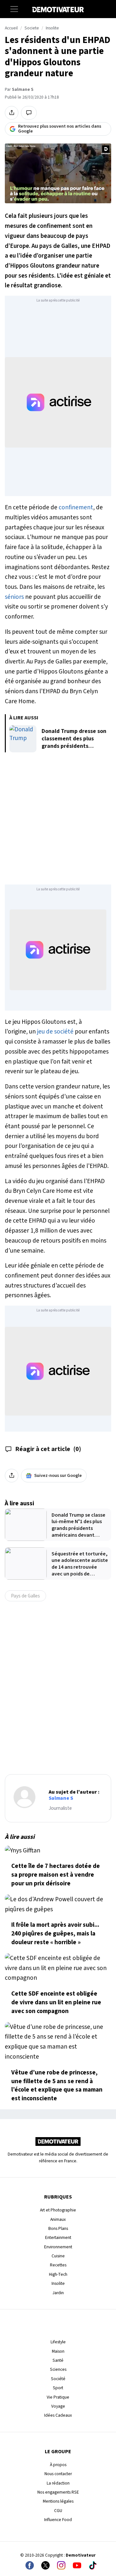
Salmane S (23, 90)
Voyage (58, 2406)
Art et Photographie (58, 2210)
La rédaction (58, 2483)
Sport (58, 2388)
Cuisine (58, 2256)
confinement (76, 507)
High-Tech (58, 2274)
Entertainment (58, 2237)
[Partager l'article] (12, 113)
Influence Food (58, 2520)
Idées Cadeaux (58, 2415)
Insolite (52, 28)
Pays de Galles (25, 1596)
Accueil (11, 28)
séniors (14, 597)
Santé (58, 2360)
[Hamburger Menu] (14, 9)
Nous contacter (58, 2474)
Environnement (58, 2247)
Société (58, 2379)
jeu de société (55, 1032)
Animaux (58, 2219)
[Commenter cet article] (29, 113)
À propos (58, 2465)
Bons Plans (58, 2228)
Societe (32, 28)
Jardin (58, 2293)
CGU (58, 2511)
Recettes (58, 2265)
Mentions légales (58, 2501)
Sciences (58, 2369)
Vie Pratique (58, 2397)
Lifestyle (58, 2342)
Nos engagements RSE (58, 2492)
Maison (58, 2351)
